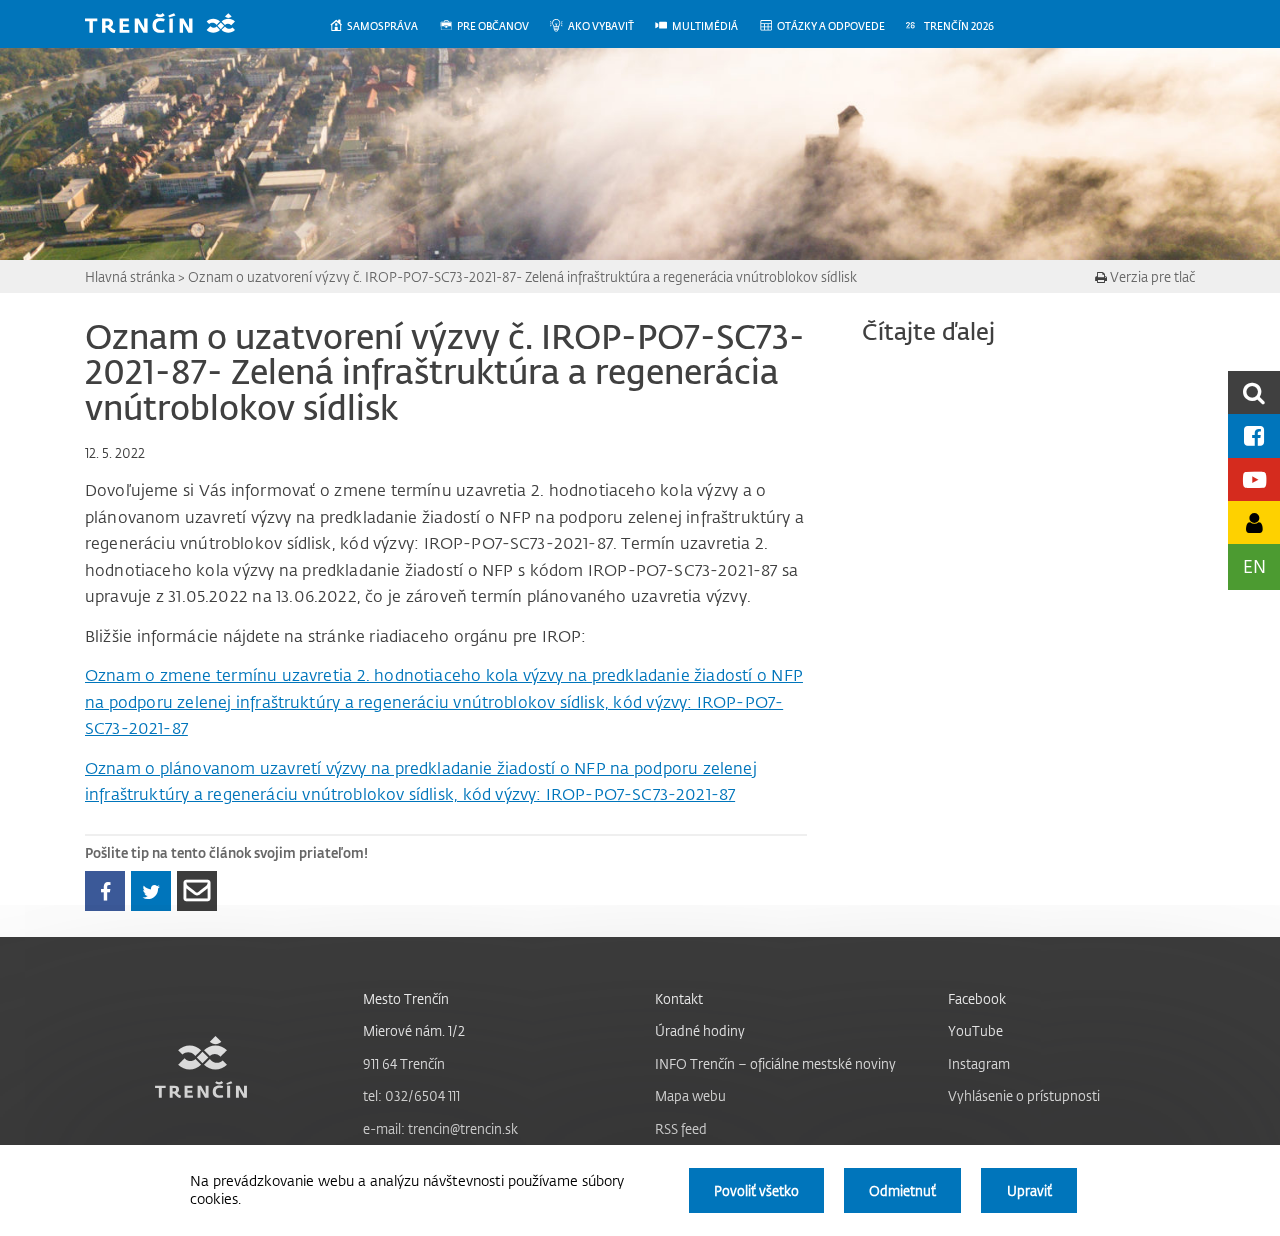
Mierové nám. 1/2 (414, 1030)
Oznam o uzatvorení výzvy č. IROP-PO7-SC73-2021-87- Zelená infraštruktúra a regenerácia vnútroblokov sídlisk (522, 276)
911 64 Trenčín (404, 1063)
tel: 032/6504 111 (411, 1095)
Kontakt (679, 998)
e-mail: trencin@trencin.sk (440, 1128)
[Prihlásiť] (1254, 522)
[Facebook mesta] (1254, 435)
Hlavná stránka (130, 276)
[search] (1254, 392)
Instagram (979, 1063)
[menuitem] (383, 26)
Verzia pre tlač (1151, 276)
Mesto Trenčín (406, 998)
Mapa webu (690, 1095)
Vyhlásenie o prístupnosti (1024, 1095)
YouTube (975, 1030)
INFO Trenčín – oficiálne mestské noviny (775, 1063)
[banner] (175, 25)
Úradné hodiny (700, 1030)
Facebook (977, 998)
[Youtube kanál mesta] (1254, 479)
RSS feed (681, 1128)
